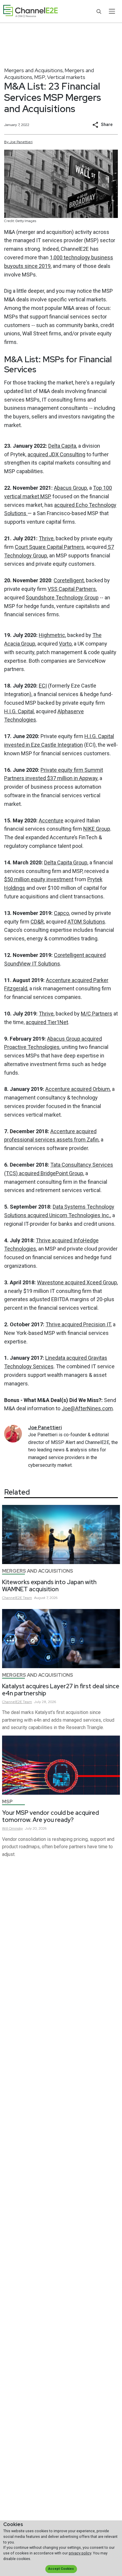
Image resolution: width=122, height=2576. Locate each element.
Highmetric (52, 635)
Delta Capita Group (66, 862)
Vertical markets (66, 77)
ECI (43, 686)
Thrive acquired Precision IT (78, 1324)
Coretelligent (69, 580)
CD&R (37, 922)
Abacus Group (70, 488)
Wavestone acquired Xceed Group (77, 1282)
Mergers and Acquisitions (33, 70)
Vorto (65, 644)
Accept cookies (61, 2569)
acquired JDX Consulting (56, 454)
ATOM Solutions (86, 922)
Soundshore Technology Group (62, 597)
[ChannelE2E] (30, 11)
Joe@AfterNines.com (87, 1408)
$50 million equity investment (39, 879)
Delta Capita (62, 446)
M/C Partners (97, 1014)
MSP (40, 77)
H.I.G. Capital (19, 711)
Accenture (51, 820)
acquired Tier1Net (47, 1022)
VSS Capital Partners (72, 589)
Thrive (46, 538)
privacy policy (80, 2553)
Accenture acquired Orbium (78, 1089)
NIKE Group (97, 829)
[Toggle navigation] (112, 11)
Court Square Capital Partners (49, 547)
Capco (61, 913)
